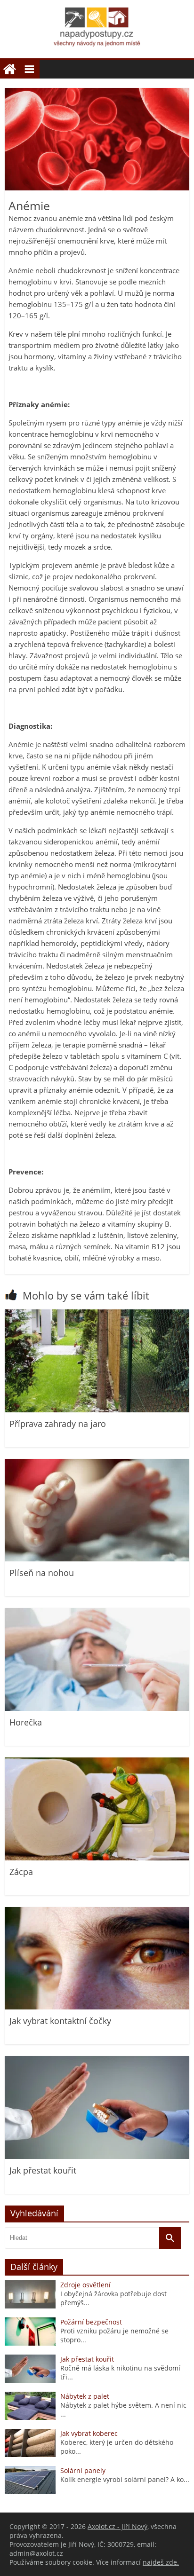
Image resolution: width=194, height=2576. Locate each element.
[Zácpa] (97, 1858)
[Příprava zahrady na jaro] (97, 1410)
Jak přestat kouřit (43, 2170)
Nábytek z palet (85, 2396)
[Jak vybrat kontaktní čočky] (97, 2007)
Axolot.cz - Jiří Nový (117, 2526)
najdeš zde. (161, 2562)
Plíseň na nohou (42, 1573)
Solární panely (83, 2470)
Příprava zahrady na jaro (58, 1424)
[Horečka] (97, 1708)
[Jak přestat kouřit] (97, 2156)
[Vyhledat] (170, 2238)
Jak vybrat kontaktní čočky (60, 2021)
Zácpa (21, 1872)
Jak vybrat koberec (89, 2433)
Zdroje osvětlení (85, 2285)
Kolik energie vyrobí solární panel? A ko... (125, 2479)
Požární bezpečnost (91, 2322)
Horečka (26, 1722)
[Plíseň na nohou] (97, 1559)
